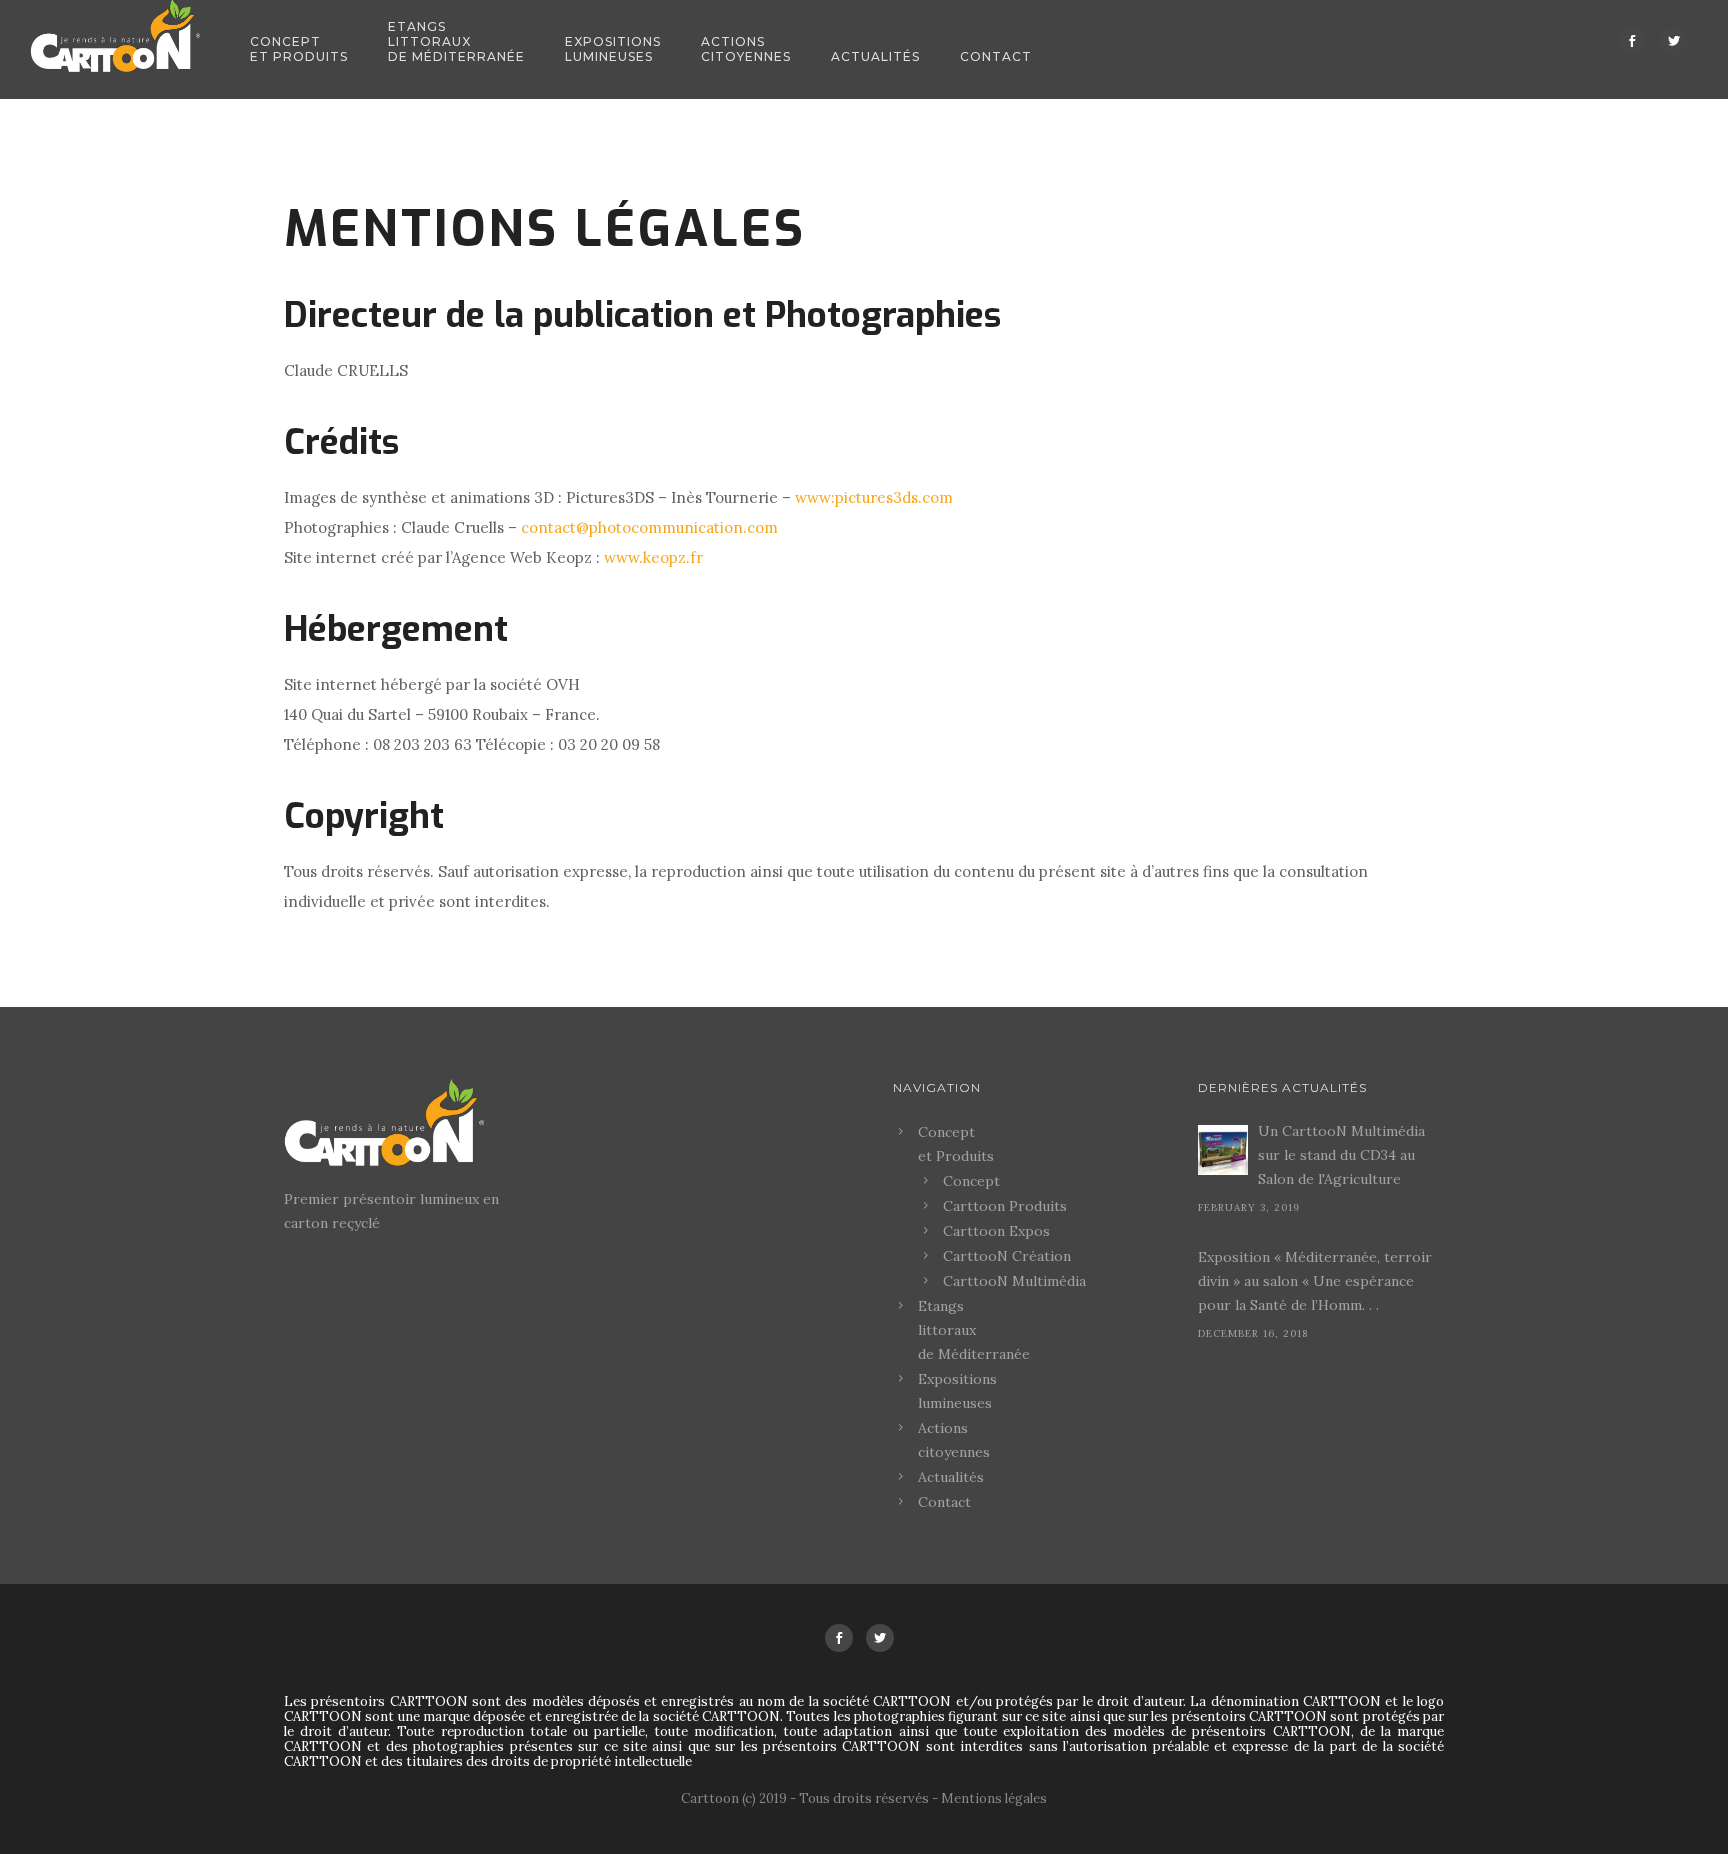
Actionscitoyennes (746, 49)
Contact (996, 56)
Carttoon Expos (996, 1231)
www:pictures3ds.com (874, 497)
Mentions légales (994, 1798)
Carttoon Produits (1005, 1206)
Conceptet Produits (299, 49)
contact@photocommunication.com (649, 527)
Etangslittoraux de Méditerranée (456, 41)
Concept (971, 1181)
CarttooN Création (1007, 1256)
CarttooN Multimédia (1014, 1281)
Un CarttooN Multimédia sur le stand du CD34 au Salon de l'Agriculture (1341, 1155)
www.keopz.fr (653, 557)
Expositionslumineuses (613, 49)
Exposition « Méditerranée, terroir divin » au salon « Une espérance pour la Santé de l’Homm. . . (1315, 1281)
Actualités (875, 56)
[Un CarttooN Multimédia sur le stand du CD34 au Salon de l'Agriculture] (1223, 1150)
